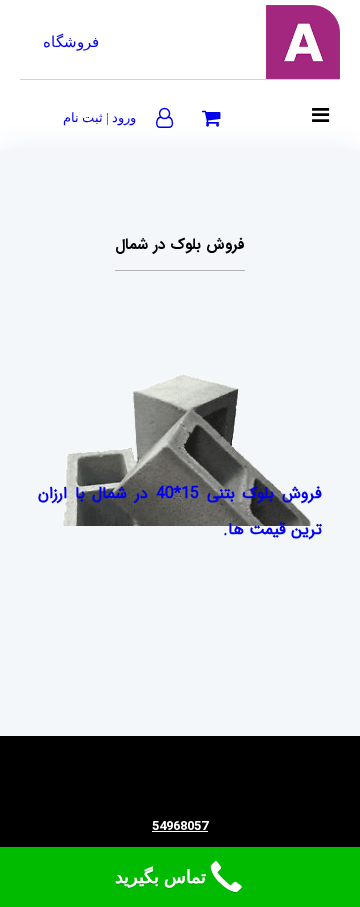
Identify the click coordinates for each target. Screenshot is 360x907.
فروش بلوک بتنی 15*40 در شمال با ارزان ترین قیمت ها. (180, 511)
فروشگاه (71, 42)
